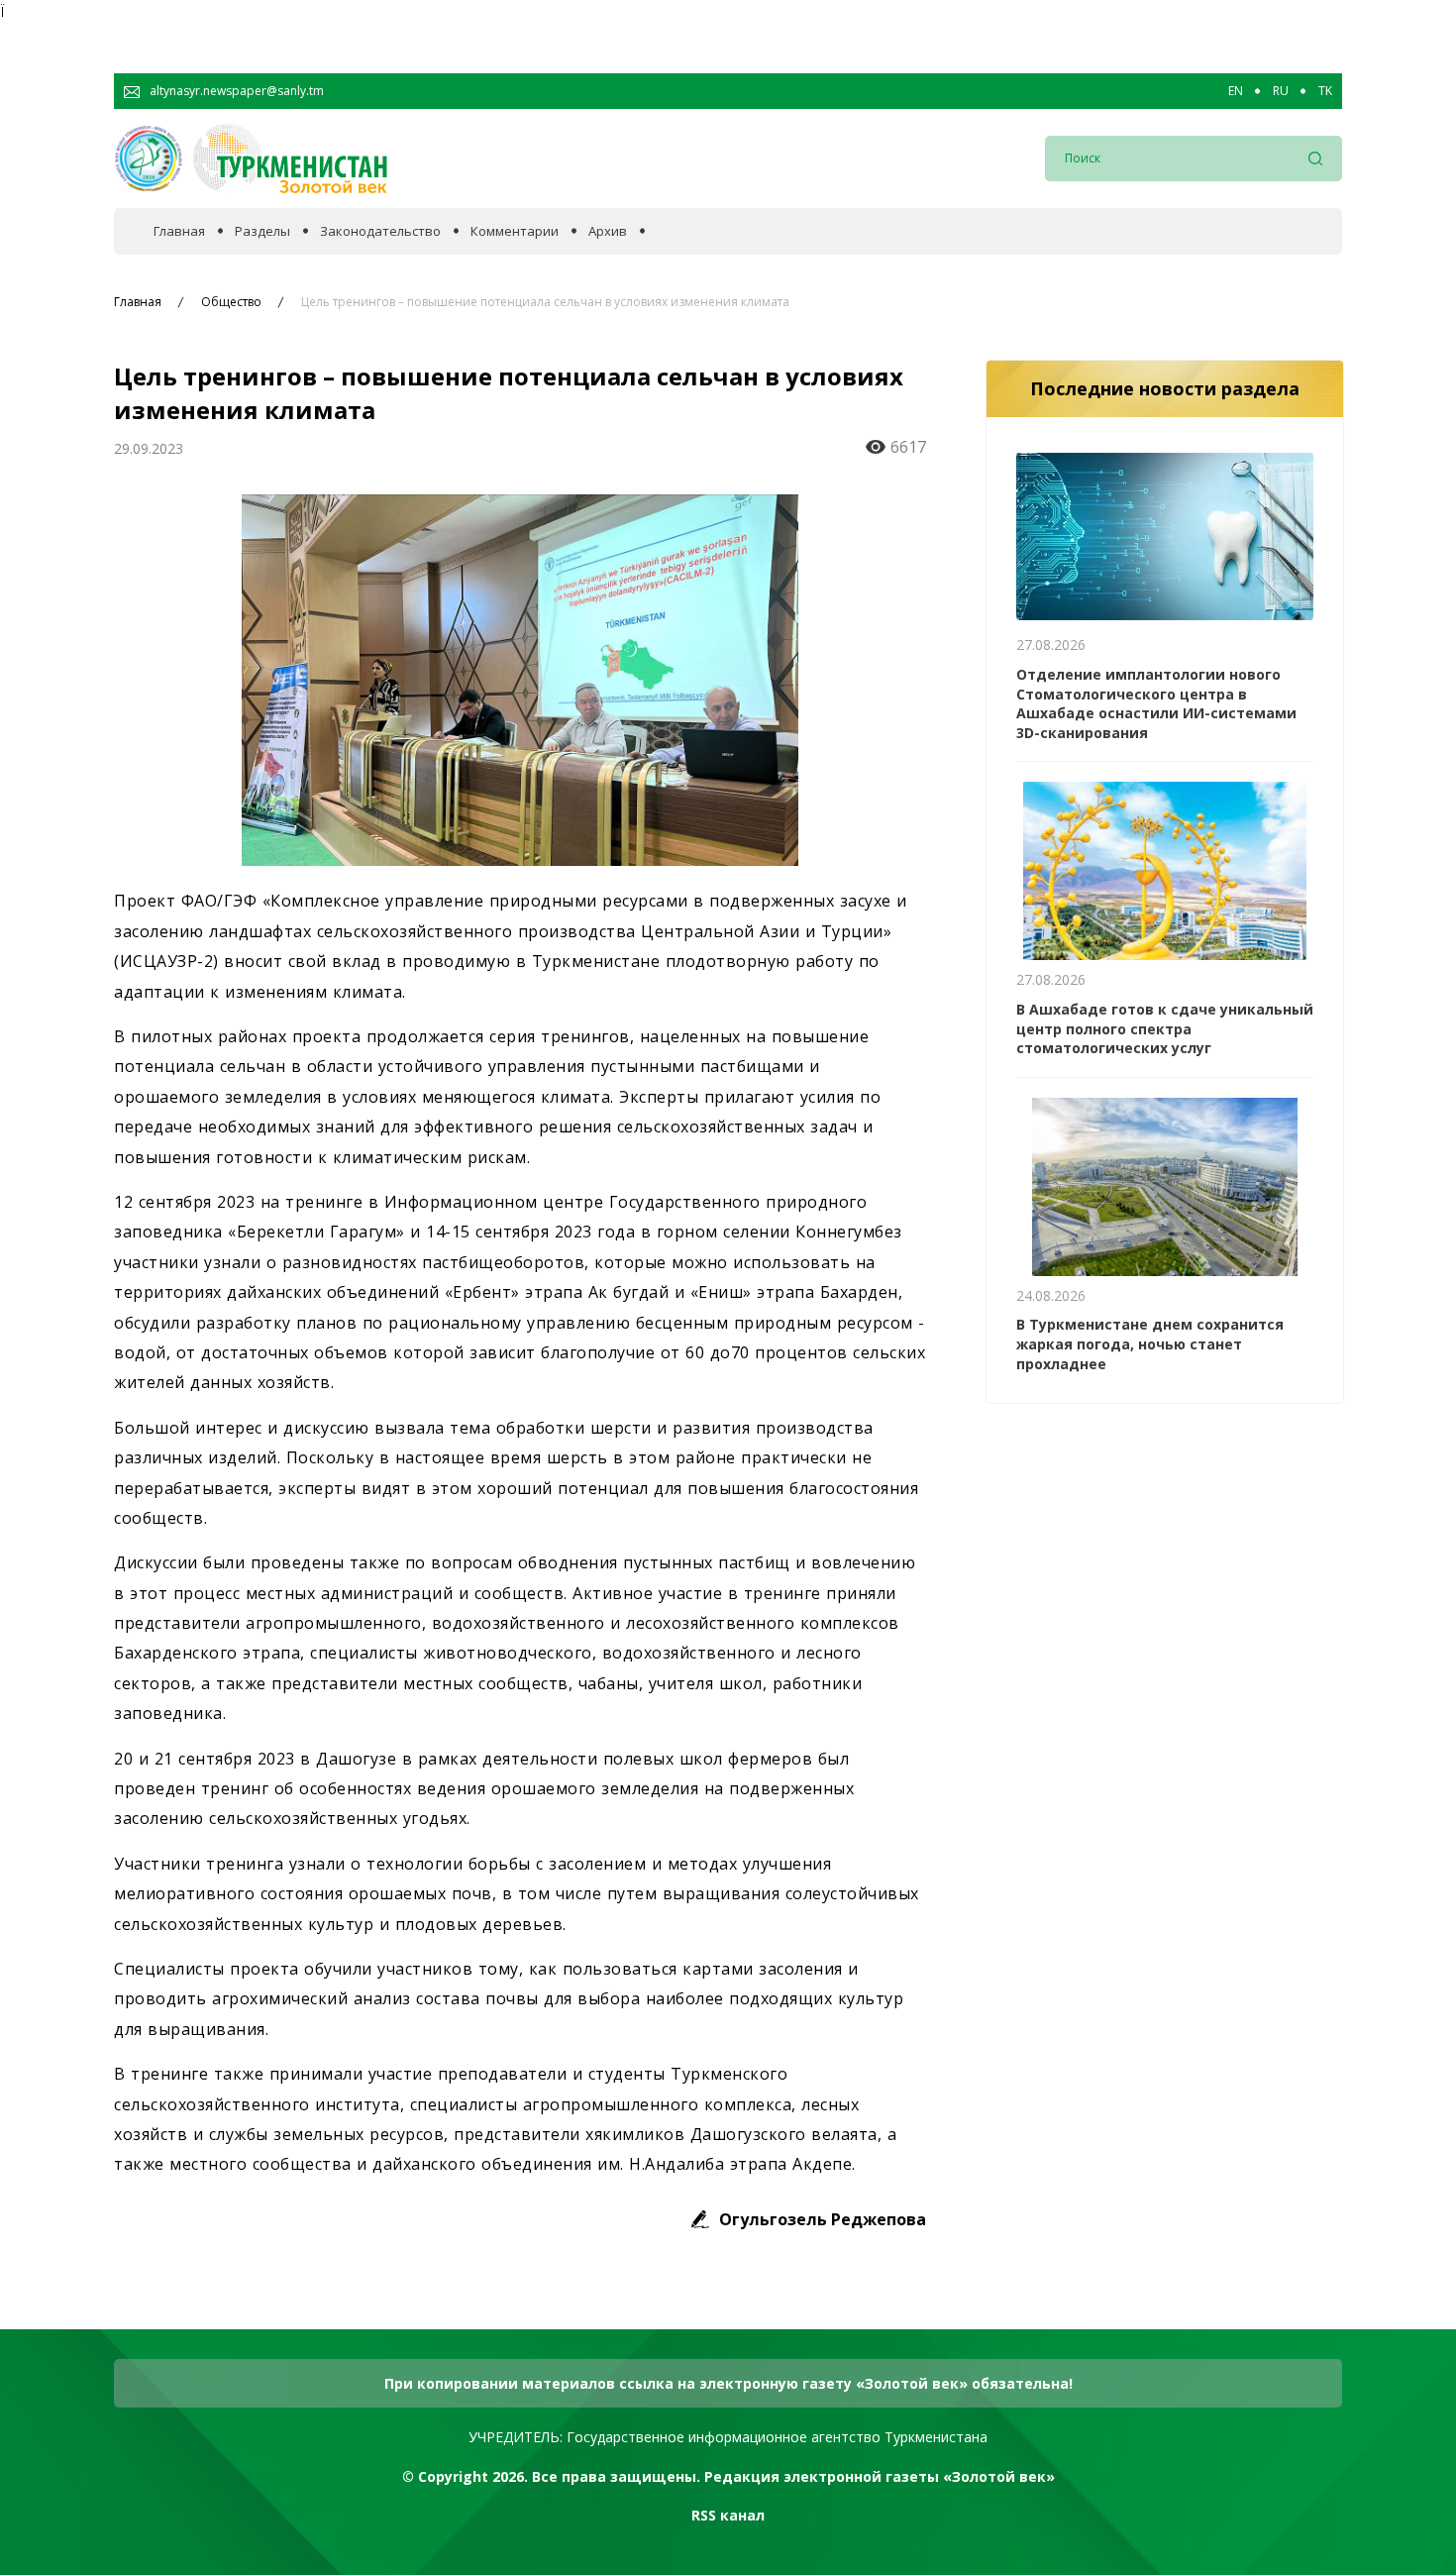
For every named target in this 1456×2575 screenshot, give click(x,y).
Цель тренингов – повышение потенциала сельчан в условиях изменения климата (545, 302)
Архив (608, 231)
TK (1325, 91)
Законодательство (380, 231)
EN (1236, 91)
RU (1281, 91)
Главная (179, 231)
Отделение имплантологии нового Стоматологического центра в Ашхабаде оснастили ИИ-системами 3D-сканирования (1156, 703)
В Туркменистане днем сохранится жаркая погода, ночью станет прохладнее (1150, 1343)
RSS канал (728, 2515)
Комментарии (515, 231)
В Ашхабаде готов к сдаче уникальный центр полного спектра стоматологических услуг (1165, 1028)
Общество (231, 302)
